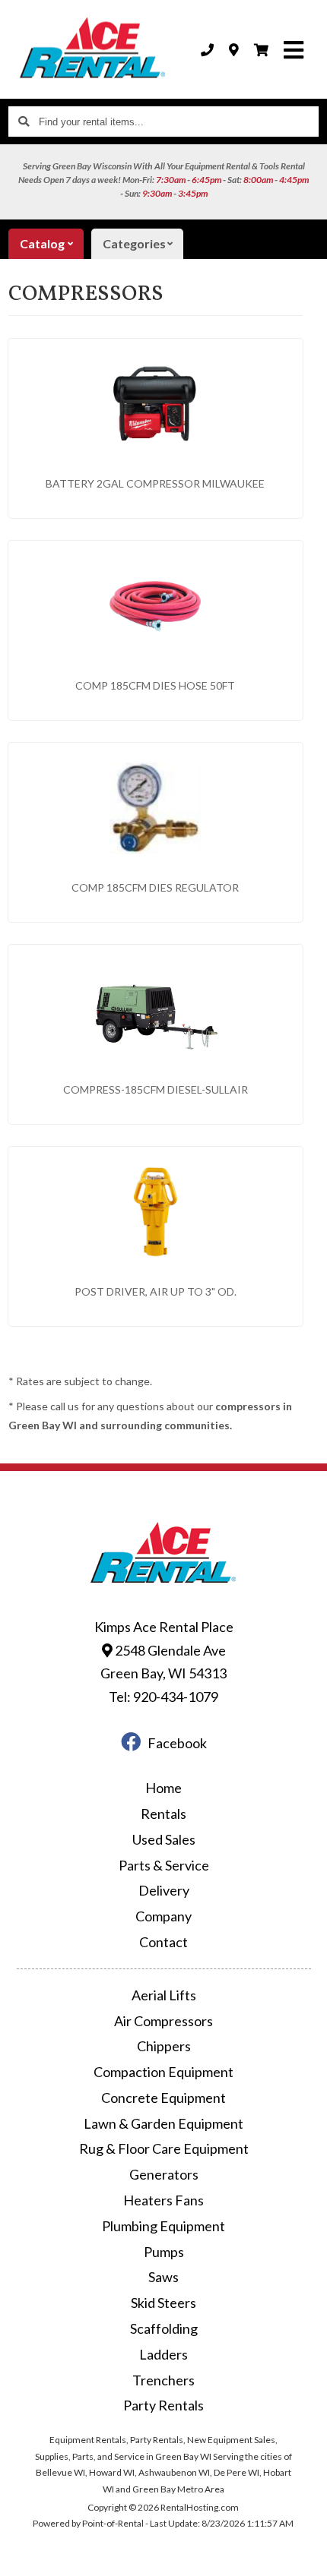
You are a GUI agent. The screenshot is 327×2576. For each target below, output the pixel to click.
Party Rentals (163, 2405)
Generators (164, 2174)
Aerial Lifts (164, 1995)
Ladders (163, 2354)
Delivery (164, 1890)
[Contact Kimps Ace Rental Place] (234, 50)
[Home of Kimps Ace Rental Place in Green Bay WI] (93, 49)
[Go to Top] (306, 2555)
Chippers (164, 2046)
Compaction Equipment (163, 2072)
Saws (163, 2277)
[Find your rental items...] (24, 122)
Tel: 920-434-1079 (163, 1697)
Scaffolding (164, 2328)
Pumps (164, 2252)
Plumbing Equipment (163, 2226)
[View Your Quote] (261, 50)
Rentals (163, 1814)
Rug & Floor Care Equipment (164, 2148)
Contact (163, 1942)
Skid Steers (163, 2303)
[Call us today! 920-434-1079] (207, 50)
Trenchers (163, 2380)
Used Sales (164, 1839)
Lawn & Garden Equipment (163, 2123)
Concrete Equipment (163, 2098)
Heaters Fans (163, 2200)
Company (163, 1916)
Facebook (177, 1743)
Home (163, 1788)
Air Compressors (163, 2021)
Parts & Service (164, 1865)
